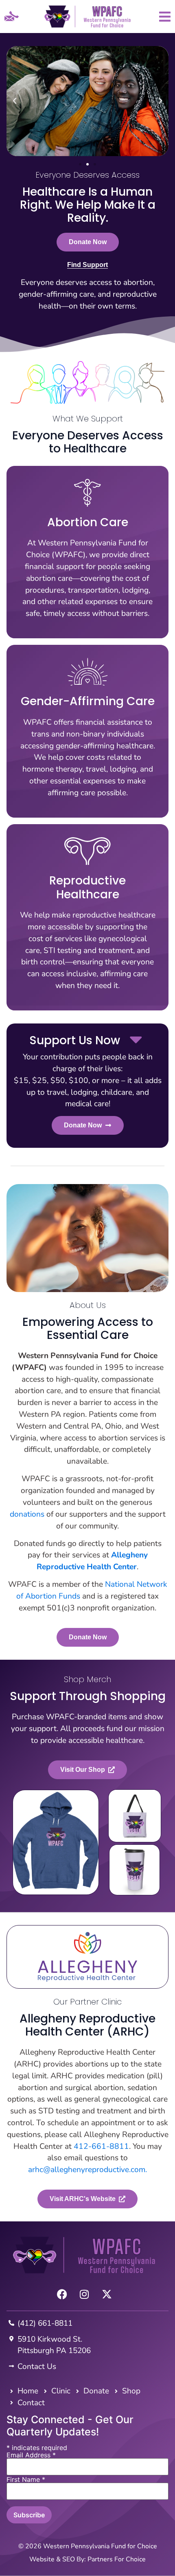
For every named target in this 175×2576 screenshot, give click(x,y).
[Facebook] (62, 2294)
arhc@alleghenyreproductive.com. (87, 2170)
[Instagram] (84, 2294)
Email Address (31, 2455)
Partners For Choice (117, 2559)
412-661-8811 (101, 2146)
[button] (15, 101)
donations (27, 1514)
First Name (26, 2479)
